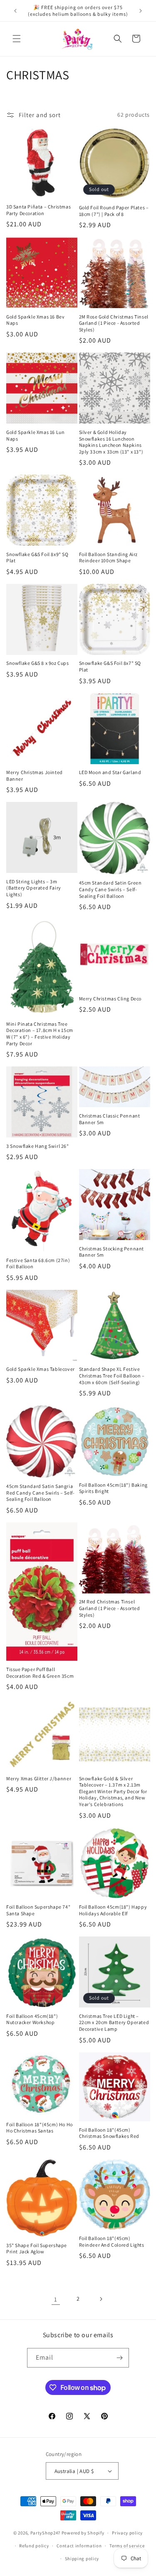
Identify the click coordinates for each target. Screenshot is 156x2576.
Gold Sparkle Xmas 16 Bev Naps (35, 320)
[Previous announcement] (15, 11)
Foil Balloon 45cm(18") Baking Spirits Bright (113, 1488)
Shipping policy (82, 2559)
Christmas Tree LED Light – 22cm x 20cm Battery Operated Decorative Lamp (114, 2022)
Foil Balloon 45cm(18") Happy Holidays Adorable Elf (113, 1910)
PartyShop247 (45, 2533)
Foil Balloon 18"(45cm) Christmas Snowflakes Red (109, 2133)
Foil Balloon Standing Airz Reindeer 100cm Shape (109, 558)
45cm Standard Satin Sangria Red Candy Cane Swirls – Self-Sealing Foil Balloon (40, 1493)
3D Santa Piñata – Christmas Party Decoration (38, 210)
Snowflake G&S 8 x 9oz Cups (38, 663)
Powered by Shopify (83, 2533)
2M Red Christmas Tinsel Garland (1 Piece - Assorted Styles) (110, 1608)
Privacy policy (127, 2533)
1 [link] (56, 2299)
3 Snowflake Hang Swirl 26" (38, 1146)
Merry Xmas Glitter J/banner (39, 1778)
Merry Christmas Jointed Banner (35, 776)
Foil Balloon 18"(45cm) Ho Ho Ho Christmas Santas (40, 2128)
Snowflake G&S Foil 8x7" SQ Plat (110, 666)
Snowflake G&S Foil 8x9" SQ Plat (37, 558)
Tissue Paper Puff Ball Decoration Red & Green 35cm (40, 1673)
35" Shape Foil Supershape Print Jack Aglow (37, 2249)
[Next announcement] (141, 11)
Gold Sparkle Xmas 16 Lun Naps (35, 435)
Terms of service (127, 2546)
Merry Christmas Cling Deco (110, 999)
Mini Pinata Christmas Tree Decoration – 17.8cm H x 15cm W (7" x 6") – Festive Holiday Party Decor (40, 1034)
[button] (17, 39)
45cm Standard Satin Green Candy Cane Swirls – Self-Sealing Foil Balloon (110, 889)
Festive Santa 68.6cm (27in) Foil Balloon (38, 1263)
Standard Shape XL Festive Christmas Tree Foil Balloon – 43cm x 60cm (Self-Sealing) (112, 1375)
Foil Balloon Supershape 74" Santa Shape (38, 1910)
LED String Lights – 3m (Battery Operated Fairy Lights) (34, 888)
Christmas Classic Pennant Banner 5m (110, 1119)
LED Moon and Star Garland (110, 772)
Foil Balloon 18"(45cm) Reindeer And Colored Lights (112, 2241)
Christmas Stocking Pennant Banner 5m (112, 1252)
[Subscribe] (119, 2358)
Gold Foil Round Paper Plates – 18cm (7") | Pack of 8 (114, 211)
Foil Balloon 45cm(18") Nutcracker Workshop (32, 2019)
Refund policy (34, 2546)
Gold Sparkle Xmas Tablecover (41, 1369)
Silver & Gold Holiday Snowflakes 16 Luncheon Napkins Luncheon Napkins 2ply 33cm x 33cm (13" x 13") (111, 442)
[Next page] (101, 2299)
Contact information (79, 2546)
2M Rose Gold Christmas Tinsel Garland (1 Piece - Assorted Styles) (114, 323)
